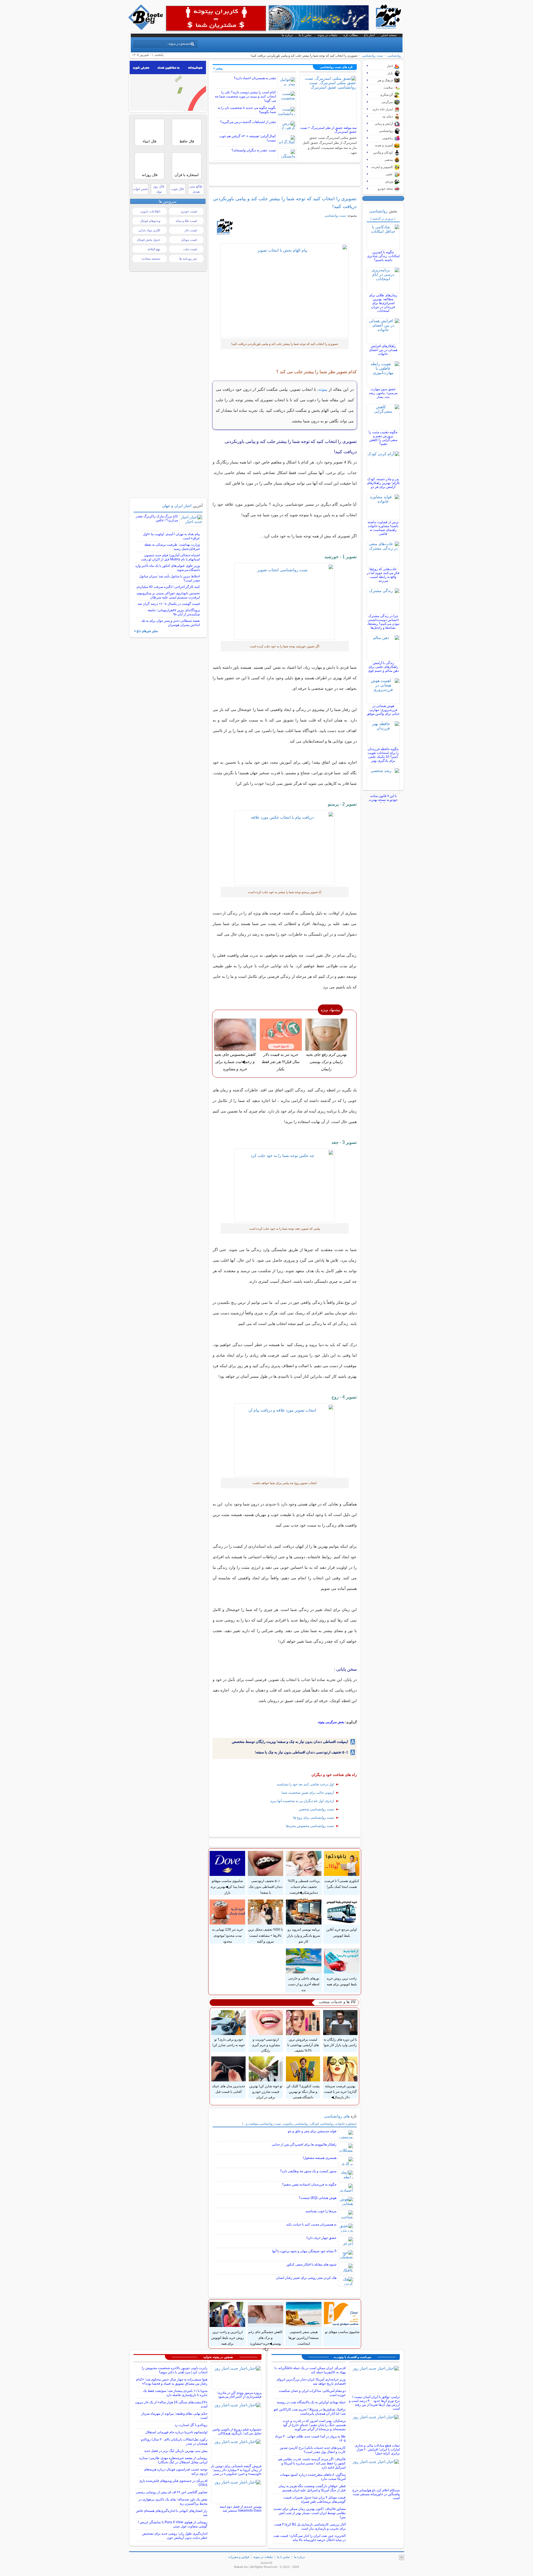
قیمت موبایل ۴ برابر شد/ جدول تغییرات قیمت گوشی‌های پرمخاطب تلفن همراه (315, 2499)
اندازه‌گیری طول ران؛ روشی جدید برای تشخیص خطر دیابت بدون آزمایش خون (175, 2536)
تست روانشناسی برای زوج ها (314, 1818)
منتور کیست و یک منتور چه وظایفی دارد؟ (308, 2171)
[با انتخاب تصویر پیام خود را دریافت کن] (285, 848)
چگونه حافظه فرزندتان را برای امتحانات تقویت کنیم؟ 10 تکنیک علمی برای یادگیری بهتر (383, 755)
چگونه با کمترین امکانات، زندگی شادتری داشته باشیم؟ (383, 256)
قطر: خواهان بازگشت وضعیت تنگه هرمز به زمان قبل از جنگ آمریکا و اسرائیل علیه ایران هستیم (312, 2488)
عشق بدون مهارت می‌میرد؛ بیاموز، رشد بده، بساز (383, 393)
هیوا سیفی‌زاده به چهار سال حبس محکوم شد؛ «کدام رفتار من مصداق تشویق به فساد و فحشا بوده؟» (172, 2381)
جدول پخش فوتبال (149, 240)
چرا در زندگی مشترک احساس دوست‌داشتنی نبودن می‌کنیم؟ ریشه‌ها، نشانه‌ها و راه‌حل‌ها (383, 622)
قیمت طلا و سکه (186, 221)
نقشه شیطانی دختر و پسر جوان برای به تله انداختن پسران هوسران (171, 623)
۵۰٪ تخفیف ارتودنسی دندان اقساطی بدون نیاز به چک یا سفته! (301, 1752)
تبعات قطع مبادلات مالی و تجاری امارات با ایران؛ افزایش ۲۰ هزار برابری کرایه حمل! (377, 2449)
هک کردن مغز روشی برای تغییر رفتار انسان (306, 2278)
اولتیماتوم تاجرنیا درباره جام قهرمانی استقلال (176, 2432)
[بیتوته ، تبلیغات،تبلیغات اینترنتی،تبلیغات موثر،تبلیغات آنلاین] (216, 18)
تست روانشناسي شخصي (316, 1809)
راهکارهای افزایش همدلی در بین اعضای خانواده (383, 350)
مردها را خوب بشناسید (321, 2211)
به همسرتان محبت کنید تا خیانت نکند (311, 2224)
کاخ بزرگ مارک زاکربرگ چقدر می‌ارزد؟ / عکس (157, 518)
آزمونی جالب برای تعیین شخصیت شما (308, 1793)
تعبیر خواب (140, 189)
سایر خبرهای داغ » (146, 631)
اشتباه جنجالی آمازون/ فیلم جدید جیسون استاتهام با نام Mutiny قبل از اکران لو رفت (170, 557)
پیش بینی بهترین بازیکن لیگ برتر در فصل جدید (176, 2451)
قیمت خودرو (189, 211)
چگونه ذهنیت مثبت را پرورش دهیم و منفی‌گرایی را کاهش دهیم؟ (383, 438)
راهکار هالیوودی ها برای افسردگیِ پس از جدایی (304, 2144)
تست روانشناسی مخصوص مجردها (310, 1826)
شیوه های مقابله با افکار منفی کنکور (311, 2264)
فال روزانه (150, 175)
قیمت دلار (191, 230)
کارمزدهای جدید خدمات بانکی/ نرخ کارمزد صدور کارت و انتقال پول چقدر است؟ (313, 2450)
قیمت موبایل (189, 240)
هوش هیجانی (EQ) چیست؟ (318, 2198)
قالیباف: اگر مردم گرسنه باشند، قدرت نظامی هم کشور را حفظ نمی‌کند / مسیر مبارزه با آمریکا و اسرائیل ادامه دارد (312, 2463)
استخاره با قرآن (187, 175)
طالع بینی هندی (196, 189)
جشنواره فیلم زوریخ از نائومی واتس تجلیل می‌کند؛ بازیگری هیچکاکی (237, 2431)
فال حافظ (187, 141)
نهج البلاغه (154, 249)
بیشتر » (218, 68)
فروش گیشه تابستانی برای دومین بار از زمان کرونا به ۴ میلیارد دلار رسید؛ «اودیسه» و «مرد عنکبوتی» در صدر (236, 2470)
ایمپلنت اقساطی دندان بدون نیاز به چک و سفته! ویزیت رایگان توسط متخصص (290, 1742)
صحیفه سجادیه (151, 259)
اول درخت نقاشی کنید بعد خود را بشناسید (305, 1784)
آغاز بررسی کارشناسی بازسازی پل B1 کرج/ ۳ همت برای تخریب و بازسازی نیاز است (310, 2526)
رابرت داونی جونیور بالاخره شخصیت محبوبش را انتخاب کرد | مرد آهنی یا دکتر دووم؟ (175, 2370)
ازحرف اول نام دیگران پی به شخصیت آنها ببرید (302, 1801)
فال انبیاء (149, 141)
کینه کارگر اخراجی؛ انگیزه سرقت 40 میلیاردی (168, 587)
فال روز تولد (159, 189)
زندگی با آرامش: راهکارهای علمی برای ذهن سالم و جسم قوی (383, 667)
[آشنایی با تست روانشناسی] (285, 601)
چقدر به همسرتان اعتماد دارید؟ (255, 78)
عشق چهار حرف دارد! (321, 2238)
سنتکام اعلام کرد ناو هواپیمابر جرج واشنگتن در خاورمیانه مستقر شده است (376, 2494)
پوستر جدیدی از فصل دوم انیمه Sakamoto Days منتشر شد (241, 2509)
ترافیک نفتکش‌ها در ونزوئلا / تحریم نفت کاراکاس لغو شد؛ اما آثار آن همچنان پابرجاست (310, 2411)
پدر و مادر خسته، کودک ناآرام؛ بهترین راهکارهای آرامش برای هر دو (383, 483)
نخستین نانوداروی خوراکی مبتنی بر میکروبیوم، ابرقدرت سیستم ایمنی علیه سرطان (168, 595)
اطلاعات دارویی (150, 211)
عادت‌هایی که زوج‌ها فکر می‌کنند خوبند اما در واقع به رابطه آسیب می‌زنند (383, 575)
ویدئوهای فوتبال (150, 221)
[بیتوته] (146, 29)
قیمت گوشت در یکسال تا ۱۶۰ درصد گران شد (169, 604)
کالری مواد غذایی (149, 230)
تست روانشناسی (372, 56)
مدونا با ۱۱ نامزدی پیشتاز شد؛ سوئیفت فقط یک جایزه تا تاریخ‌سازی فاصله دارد (175, 2393)
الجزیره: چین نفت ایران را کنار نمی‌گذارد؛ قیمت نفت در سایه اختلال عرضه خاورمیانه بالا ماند (310, 2538)
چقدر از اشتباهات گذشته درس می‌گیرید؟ (248, 122)
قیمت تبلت (190, 249)
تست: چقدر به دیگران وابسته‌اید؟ (254, 150)
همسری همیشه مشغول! (320, 2158)
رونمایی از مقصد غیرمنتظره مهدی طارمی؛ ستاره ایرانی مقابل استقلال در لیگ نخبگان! (173, 2460)
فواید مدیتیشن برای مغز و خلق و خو (312, 2131)
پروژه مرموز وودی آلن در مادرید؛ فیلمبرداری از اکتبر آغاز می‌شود (239, 2395)
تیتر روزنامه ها (188, 259)
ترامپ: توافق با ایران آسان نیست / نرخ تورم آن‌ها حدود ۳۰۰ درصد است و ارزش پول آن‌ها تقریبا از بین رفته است (374, 2403)
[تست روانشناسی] (285, 290)
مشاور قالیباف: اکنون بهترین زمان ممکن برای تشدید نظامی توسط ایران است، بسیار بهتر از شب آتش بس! (310, 2513)
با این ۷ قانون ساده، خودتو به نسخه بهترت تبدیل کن (383, 800)
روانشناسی (394, 56)
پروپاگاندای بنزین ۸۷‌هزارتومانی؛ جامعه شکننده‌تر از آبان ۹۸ (174, 612)
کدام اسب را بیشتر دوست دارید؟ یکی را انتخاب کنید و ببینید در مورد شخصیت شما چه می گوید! (245, 96)
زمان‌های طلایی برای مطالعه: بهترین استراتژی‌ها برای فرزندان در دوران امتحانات (383, 303)
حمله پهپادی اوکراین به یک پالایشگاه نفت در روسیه (311, 2402)
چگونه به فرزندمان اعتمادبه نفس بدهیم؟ (309, 2184)
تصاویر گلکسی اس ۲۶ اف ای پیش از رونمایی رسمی (172, 2492)
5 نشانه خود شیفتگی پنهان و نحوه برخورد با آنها (304, 2251)
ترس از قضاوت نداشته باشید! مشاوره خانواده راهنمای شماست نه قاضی (383, 528)
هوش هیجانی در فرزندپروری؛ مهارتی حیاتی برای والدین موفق (383, 710)
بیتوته (323, 389)
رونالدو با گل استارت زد (191, 2425)
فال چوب (177, 189)
